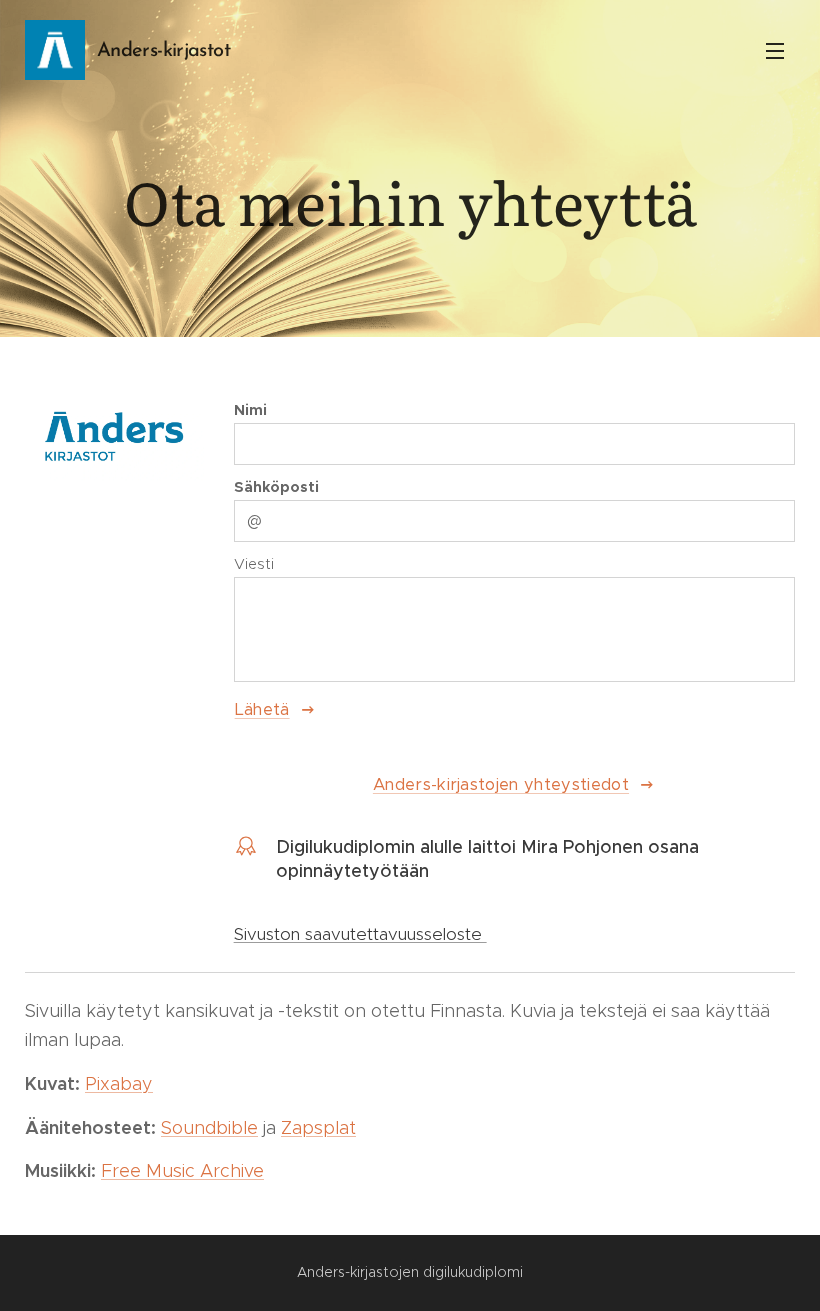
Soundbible (209, 1128)
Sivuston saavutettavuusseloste (360, 934)
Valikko (775, 50)
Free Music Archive (182, 1171)
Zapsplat (318, 1128)
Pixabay (119, 1084)
